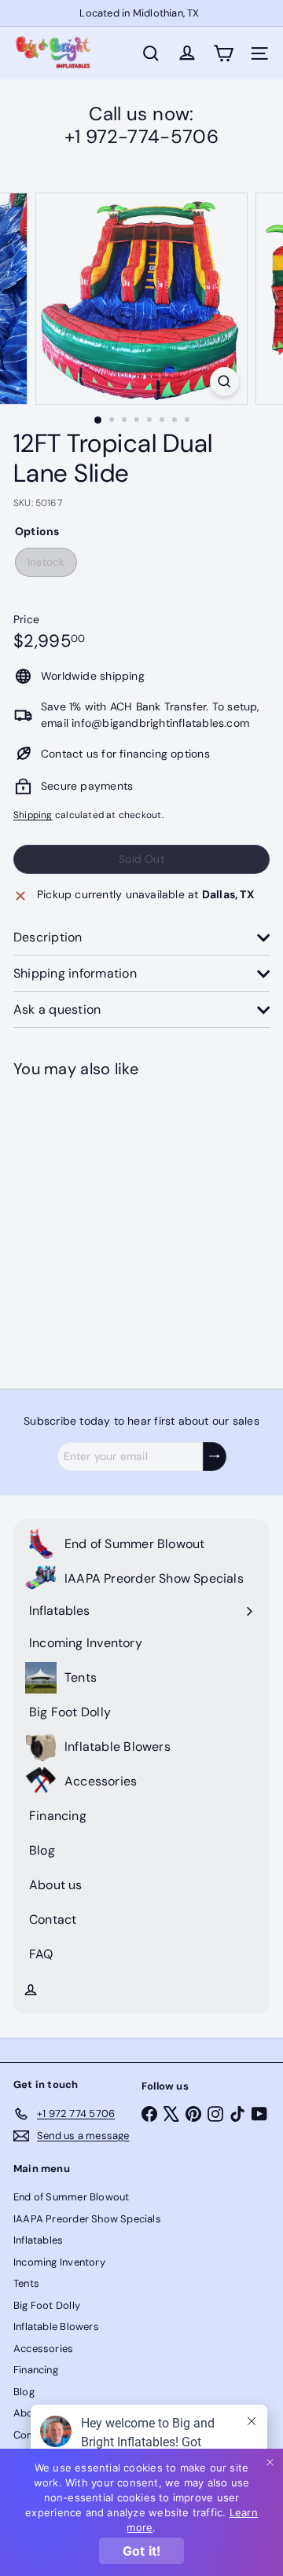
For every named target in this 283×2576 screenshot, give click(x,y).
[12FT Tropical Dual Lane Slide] (112, 1224)
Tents (26, 2283)
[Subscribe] (215, 1457)
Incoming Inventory (59, 2262)
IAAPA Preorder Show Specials (87, 2219)
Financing (36, 2370)
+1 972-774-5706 (141, 136)
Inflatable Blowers (56, 2326)
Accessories (43, 2348)
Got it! (141, 2551)
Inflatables (38, 2240)
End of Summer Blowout (71, 2197)
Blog (24, 2392)
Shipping (33, 815)
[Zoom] (224, 382)
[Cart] (223, 53)
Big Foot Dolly (47, 2305)
